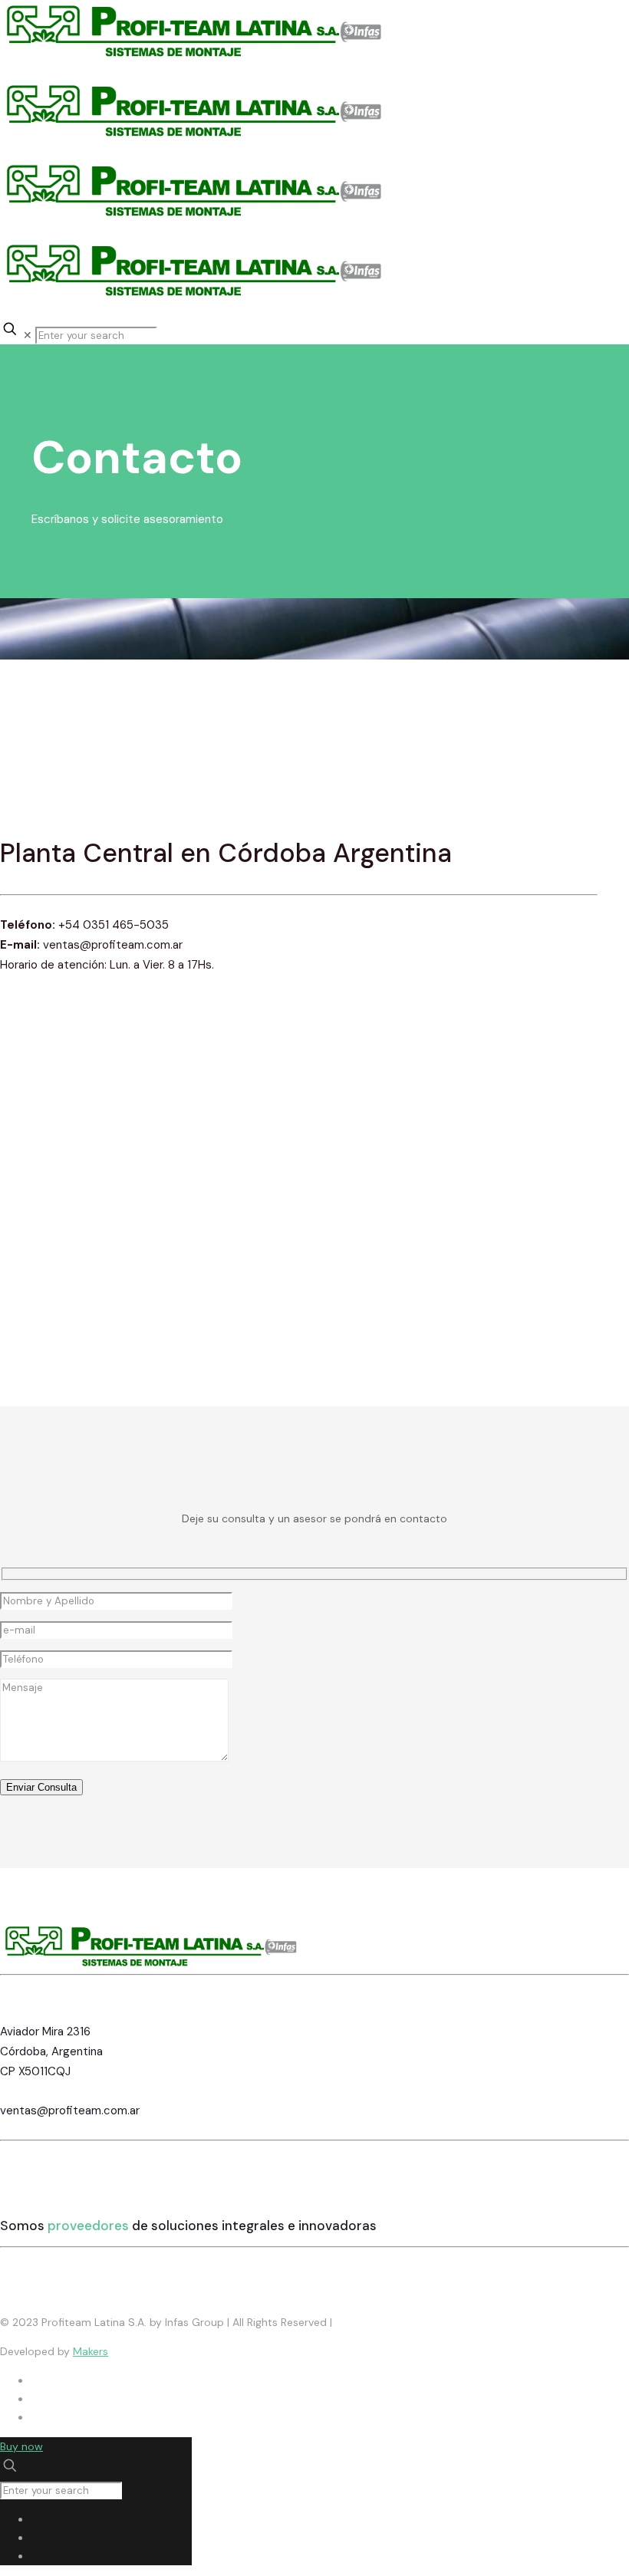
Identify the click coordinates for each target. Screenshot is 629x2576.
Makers (91, 2351)
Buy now (21, 2446)
